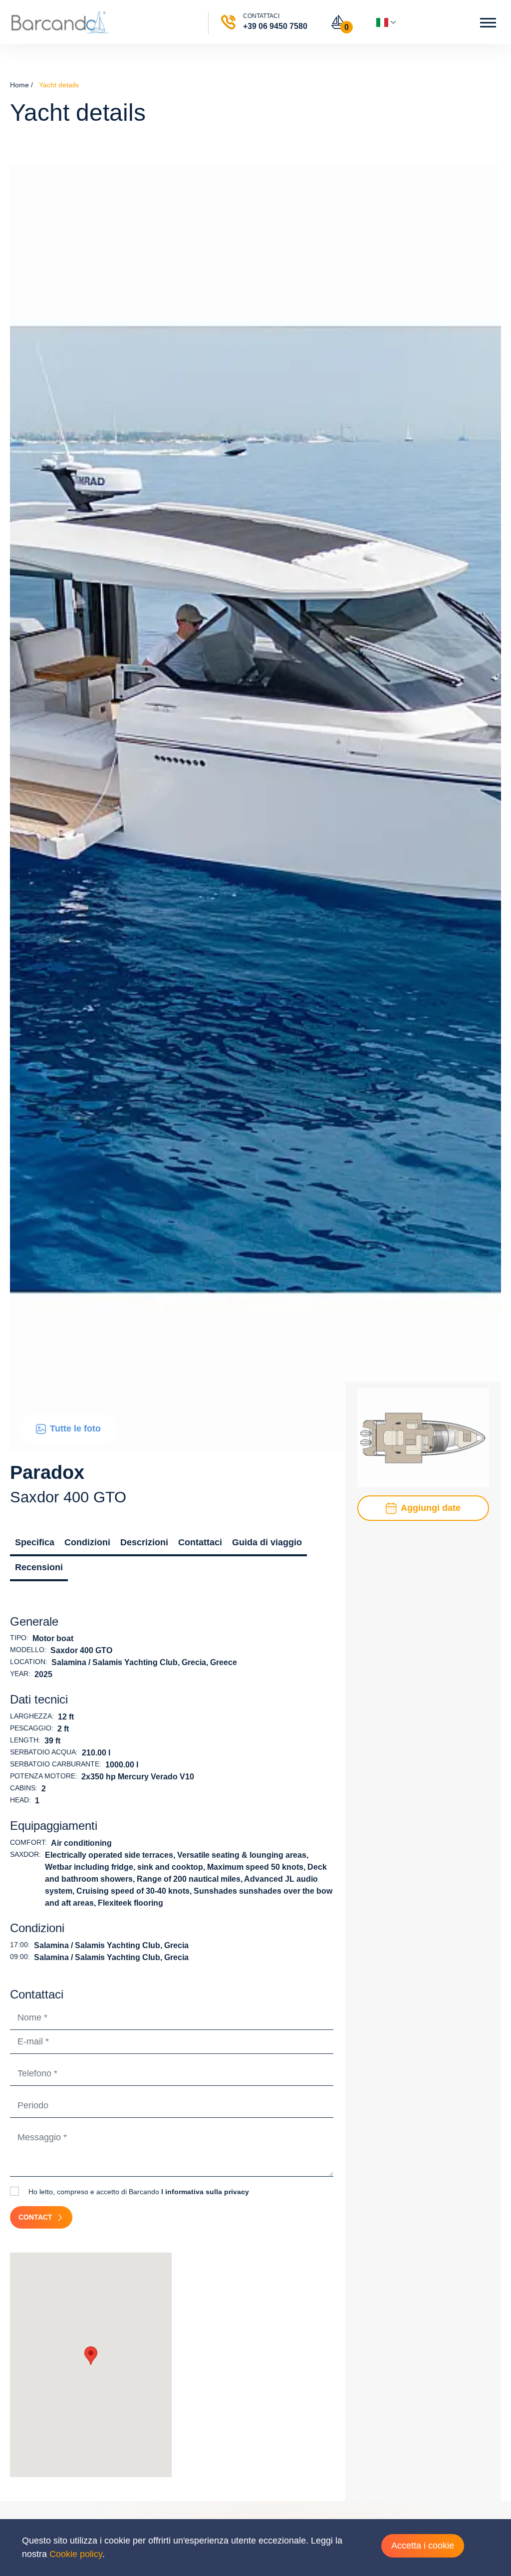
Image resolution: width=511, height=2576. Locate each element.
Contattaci (200, 1542)
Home (19, 85)
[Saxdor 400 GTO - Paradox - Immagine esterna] (255, 809)
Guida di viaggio (267, 1542)
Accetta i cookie (423, 2546)
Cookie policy (76, 2554)
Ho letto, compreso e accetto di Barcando (138, 2192)
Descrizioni (144, 1542)
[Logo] (60, 22)
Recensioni (39, 1567)
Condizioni (87, 1542)
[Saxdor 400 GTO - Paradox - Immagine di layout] (423, 1437)
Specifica (35, 1542)
